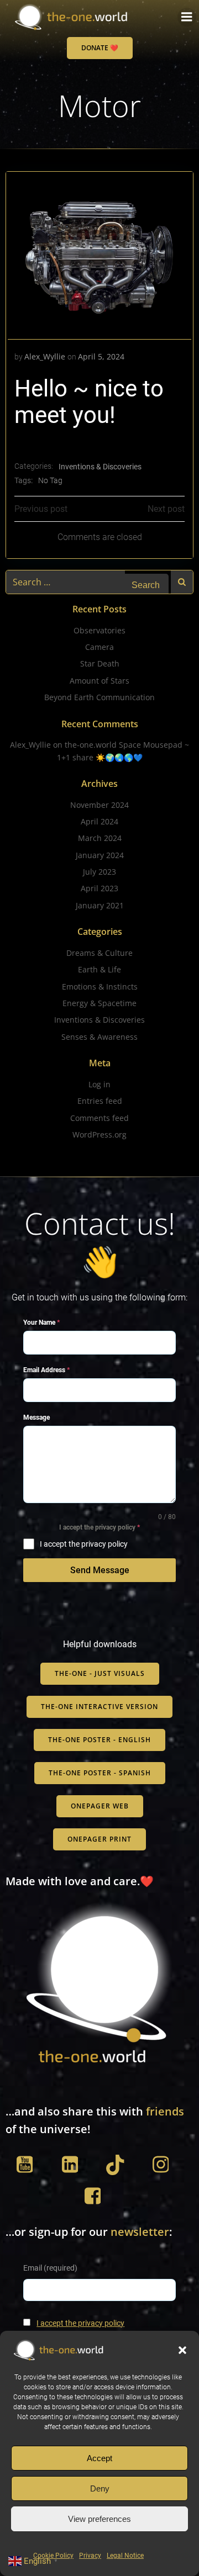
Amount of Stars (99, 681)
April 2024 (99, 821)
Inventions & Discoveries (100, 467)
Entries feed (100, 1101)
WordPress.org (99, 1134)
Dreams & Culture (99, 953)
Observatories (99, 630)
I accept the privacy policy (80, 2323)
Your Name (41, 1323)
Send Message (100, 1570)
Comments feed (99, 1118)
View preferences (99, 2519)
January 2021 (100, 905)
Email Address (46, 1370)
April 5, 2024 (101, 356)
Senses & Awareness (99, 1037)
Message (36, 1417)
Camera (99, 647)
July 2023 (99, 872)
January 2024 (100, 855)
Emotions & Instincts (100, 987)
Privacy (90, 2556)
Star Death (100, 663)
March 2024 (100, 838)
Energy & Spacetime (99, 1003)
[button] (182, 2350)
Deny (100, 2488)
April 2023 (99, 888)
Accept (99, 2458)
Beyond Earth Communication (99, 697)
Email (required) (50, 2268)
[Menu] (187, 17)
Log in (99, 1084)
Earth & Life (99, 969)
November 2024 (99, 805)
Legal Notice (125, 2556)
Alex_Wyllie (45, 356)
